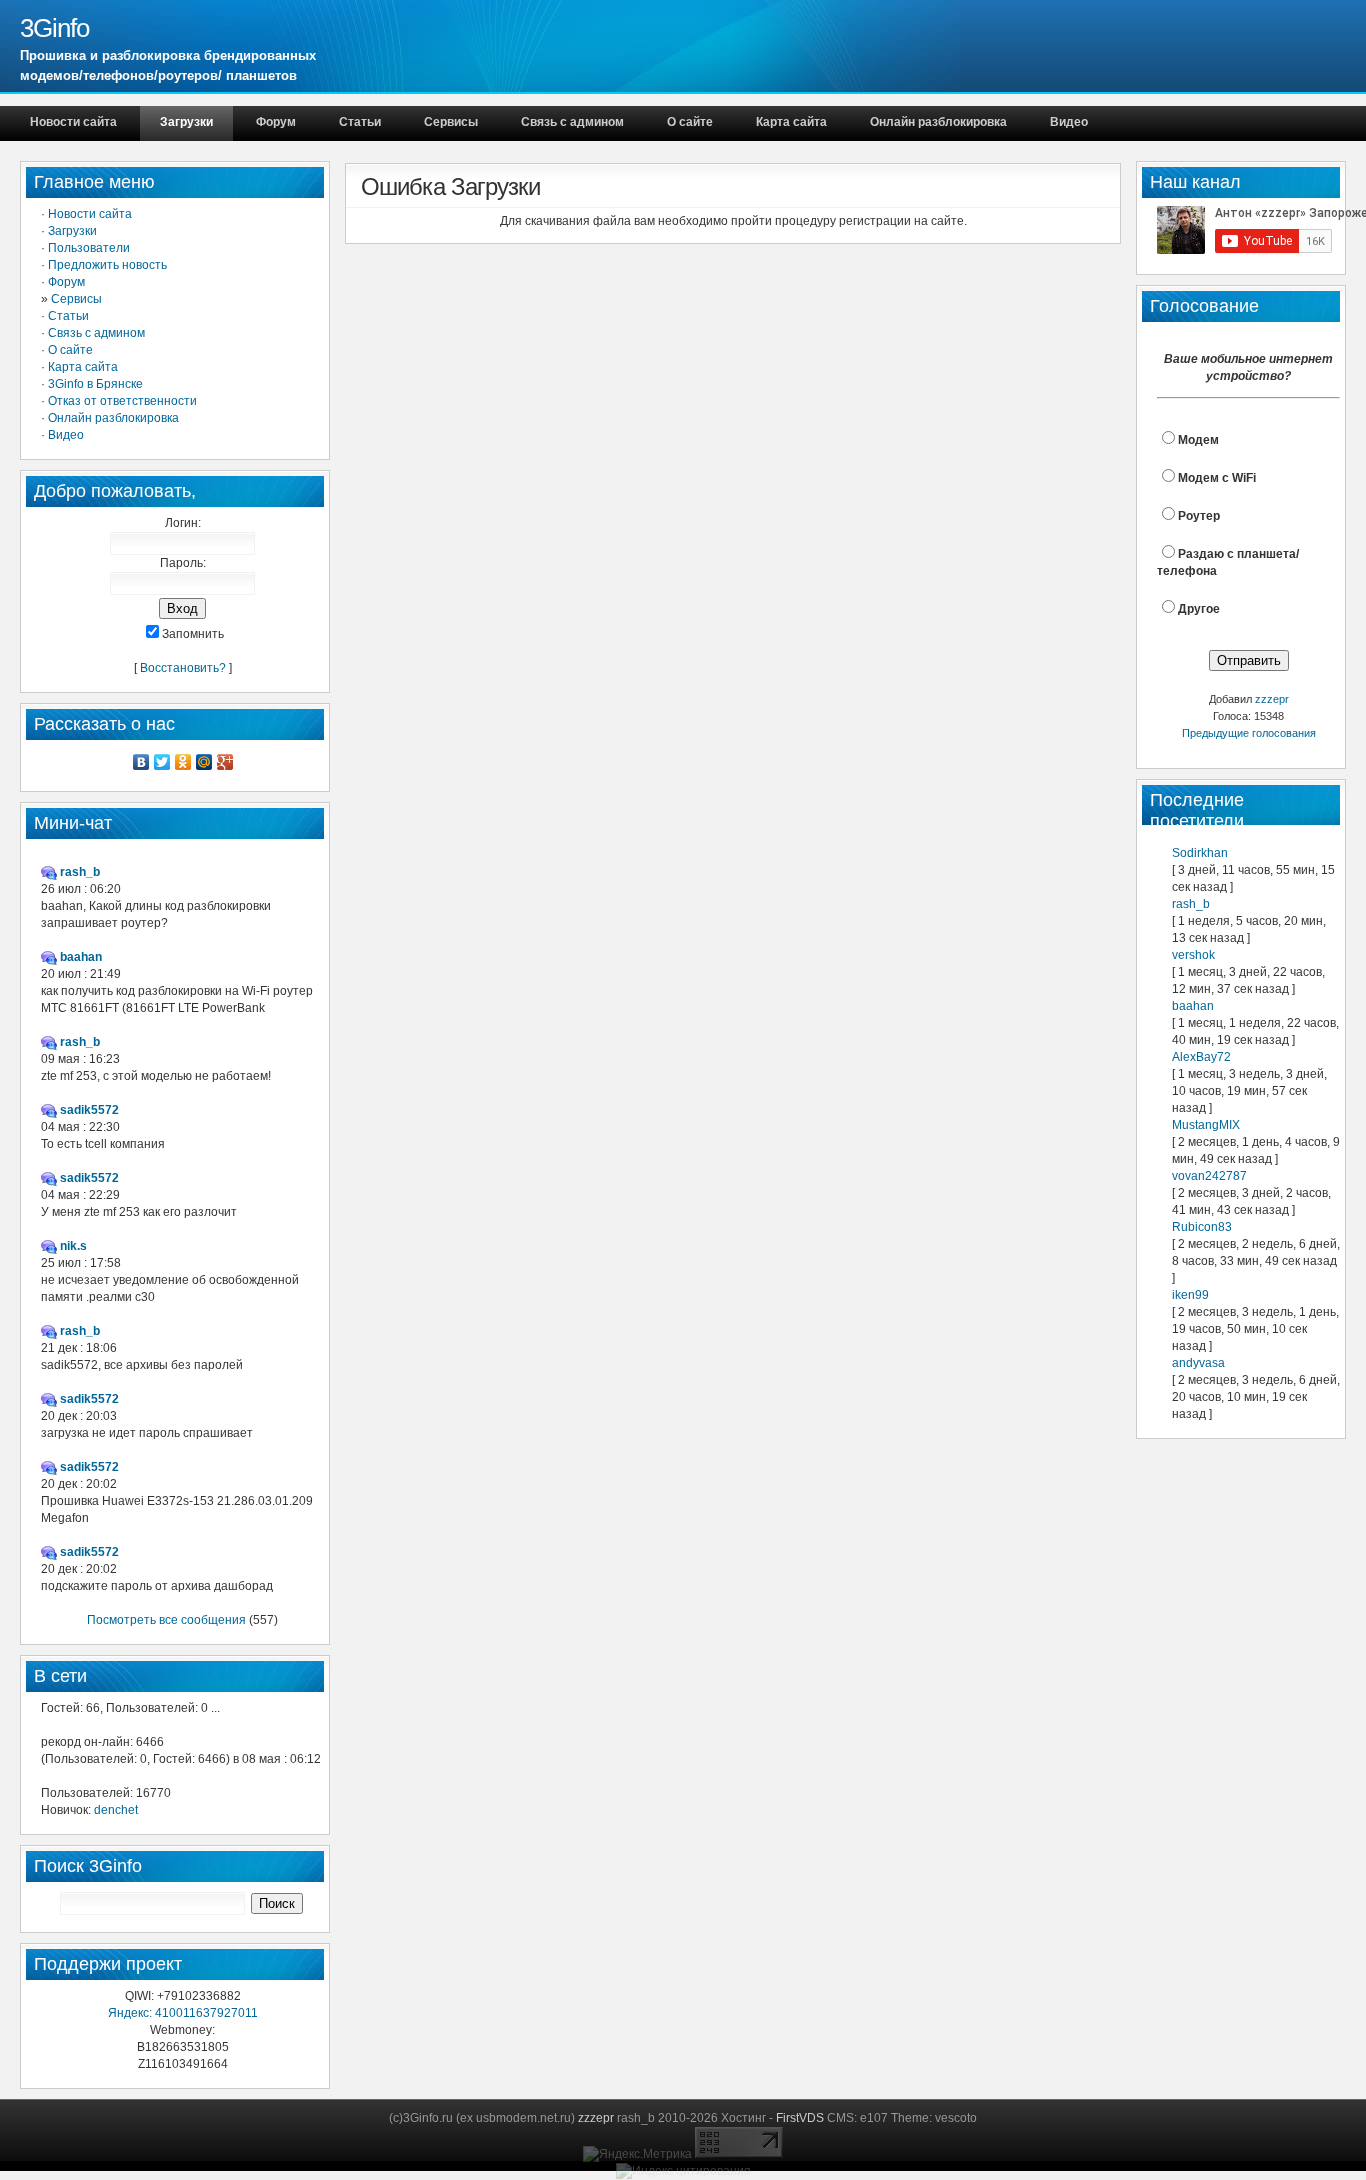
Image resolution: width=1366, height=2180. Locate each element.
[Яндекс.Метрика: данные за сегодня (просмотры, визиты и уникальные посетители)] (637, 2154)
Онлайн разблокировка (938, 122)
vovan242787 (1209, 1176)
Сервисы (451, 122)
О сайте (690, 122)
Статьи (360, 122)
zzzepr (1272, 699)
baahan (1193, 1006)
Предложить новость (107, 265)
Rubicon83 (1202, 1227)
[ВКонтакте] (141, 762)
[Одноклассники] (183, 762)
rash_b (1191, 904)
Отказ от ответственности (122, 401)
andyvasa (1198, 1363)
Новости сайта (73, 122)
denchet (116, 1810)
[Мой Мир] (204, 762)
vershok (1193, 955)
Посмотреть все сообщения (166, 1620)
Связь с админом (572, 122)
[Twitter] (162, 762)
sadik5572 (89, 1110)
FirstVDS (800, 2118)
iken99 (1190, 1295)
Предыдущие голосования (1249, 733)
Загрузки (186, 122)
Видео (1069, 122)
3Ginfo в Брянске (95, 384)
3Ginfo (54, 28)
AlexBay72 (1201, 1057)
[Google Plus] (225, 762)
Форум (276, 122)
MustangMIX (1206, 1125)
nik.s (73, 1246)
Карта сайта (791, 122)
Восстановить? (183, 668)
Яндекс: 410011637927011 (183, 2013)
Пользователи (89, 248)
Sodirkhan (1200, 853)
